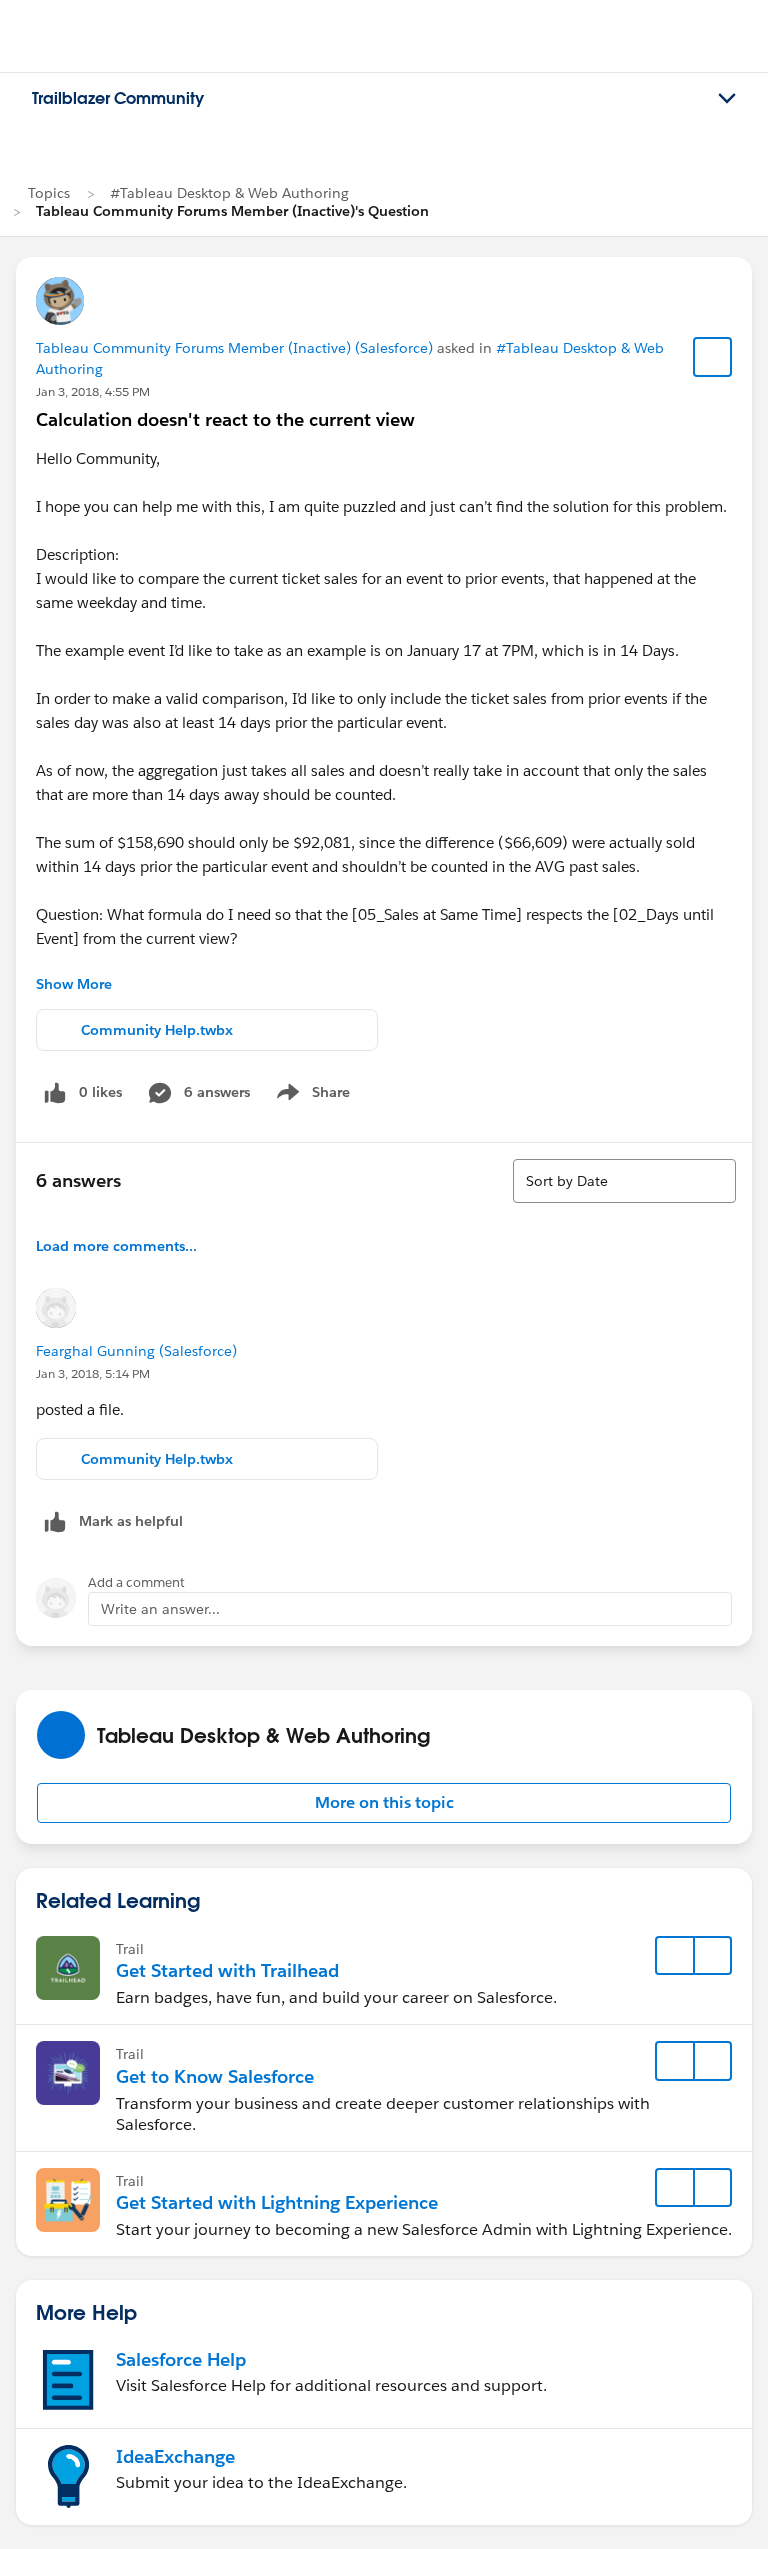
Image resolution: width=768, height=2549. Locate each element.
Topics (49, 193)
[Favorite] (713, 357)
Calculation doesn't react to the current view (225, 419)
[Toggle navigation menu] (727, 99)
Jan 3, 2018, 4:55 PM (93, 391)
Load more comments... (116, 1246)
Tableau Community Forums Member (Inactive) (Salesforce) (234, 348)
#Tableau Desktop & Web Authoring (229, 193)
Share (310, 1096)
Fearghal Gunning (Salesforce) (136, 1351)
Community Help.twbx (157, 1030)
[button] (384, 1803)
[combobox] (624, 1181)
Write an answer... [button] (160, 1609)
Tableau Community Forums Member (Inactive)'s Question (232, 211)
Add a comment (136, 1582)
